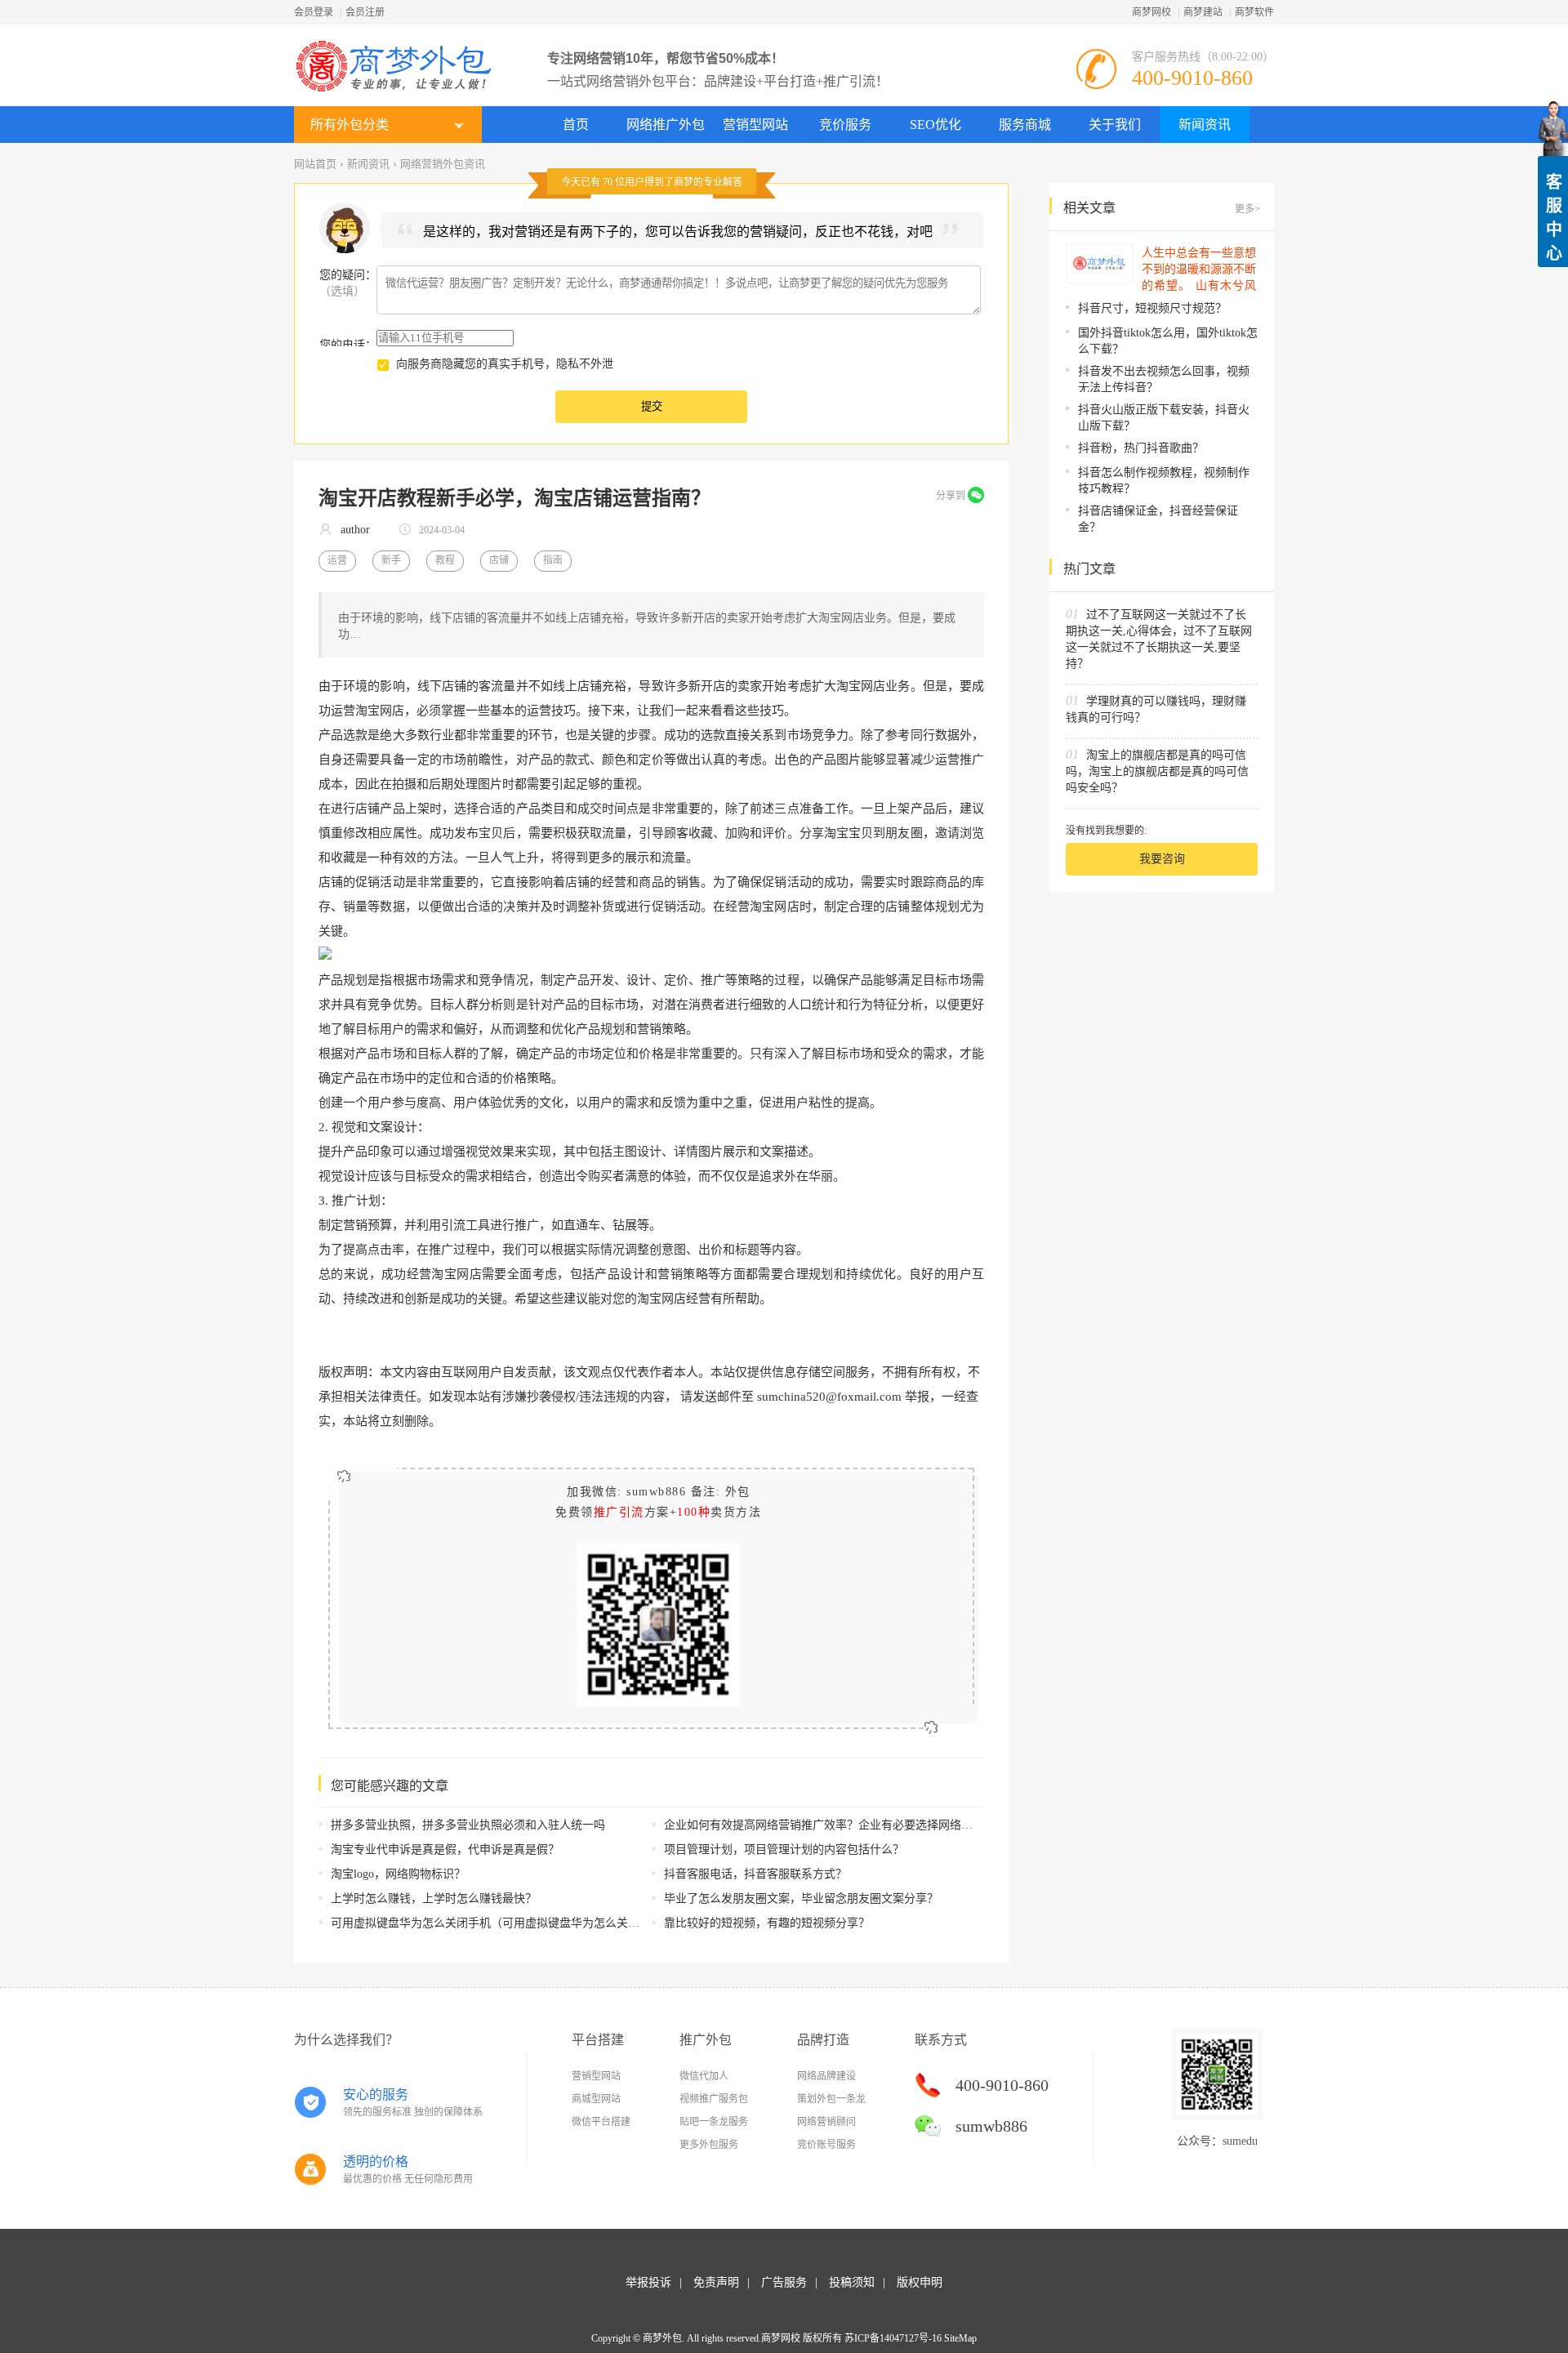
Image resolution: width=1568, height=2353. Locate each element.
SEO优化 (935, 125)
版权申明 (920, 2282)
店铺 (499, 560)
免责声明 (716, 2282)
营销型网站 (755, 125)
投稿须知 (852, 2282)
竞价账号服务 (826, 2145)
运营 (337, 560)
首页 (576, 125)
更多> (1247, 209)
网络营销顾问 (826, 2122)
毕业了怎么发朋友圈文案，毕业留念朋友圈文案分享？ (801, 1898)
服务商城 (1025, 125)
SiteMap (960, 2338)
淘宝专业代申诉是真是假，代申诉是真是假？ (445, 1849)
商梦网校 (1151, 12)
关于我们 (1115, 125)
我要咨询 (1162, 859)
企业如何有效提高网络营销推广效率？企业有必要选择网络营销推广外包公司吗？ (870, 1825)
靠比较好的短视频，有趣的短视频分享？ (767, 1923)
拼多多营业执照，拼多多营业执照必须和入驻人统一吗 (468, 1825)
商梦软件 (1254, 12)
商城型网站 (596, 2099)
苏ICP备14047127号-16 (893, 2338)
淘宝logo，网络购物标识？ (398, 1874)
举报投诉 (648, 2282)
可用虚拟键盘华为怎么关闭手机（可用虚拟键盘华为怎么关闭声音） (502, 1923)
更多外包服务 (709, 2145)
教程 (445, 560)
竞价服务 (845, 125)
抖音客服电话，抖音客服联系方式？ (755, 1874)
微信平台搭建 (601, 2122)
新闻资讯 (1205, 125)
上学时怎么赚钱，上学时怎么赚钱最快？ (434, 1898)
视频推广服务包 (714, 2099)
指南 (553, 560)
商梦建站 (1203, 12)
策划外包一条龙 (831, 2099)
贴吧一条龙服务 (714, 2122)
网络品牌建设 (826, 2076)
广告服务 (784, 2282)
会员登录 (314, 12)
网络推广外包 (666, 125)
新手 (391, 560)
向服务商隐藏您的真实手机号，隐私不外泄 (505, 364)
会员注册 (365, 12)
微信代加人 (704, 2076)
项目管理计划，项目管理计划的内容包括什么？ (784, 1849)
